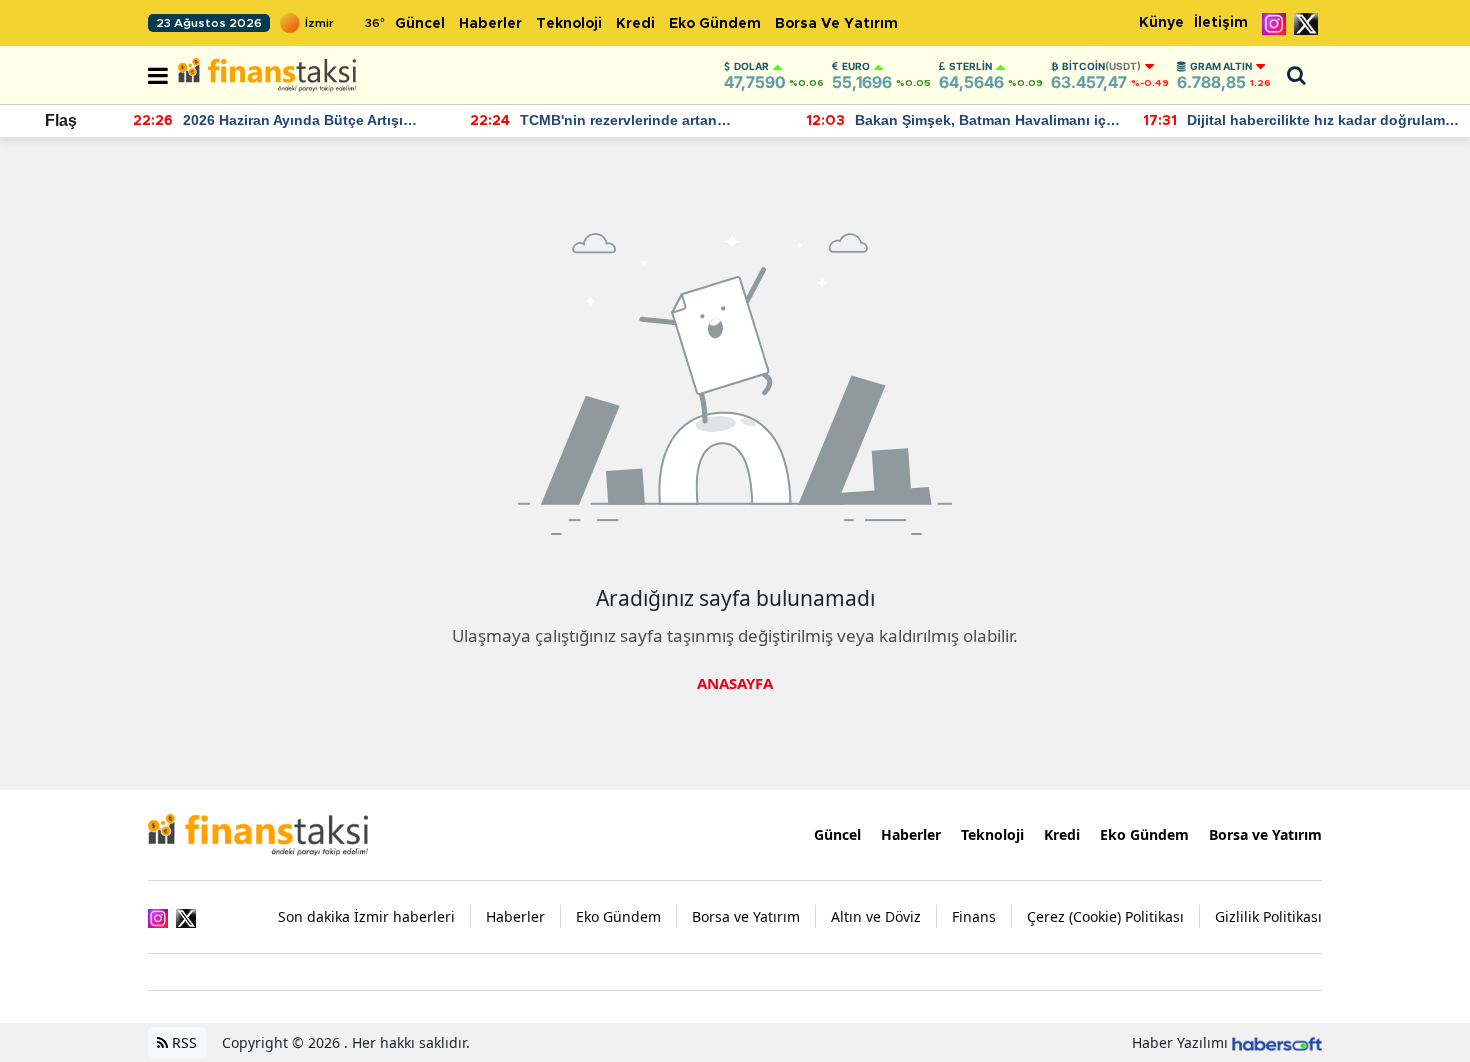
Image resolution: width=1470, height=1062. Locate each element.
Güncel (420, 24)
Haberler (490, 24)
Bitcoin (1101, 66)
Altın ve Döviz (876, 916)
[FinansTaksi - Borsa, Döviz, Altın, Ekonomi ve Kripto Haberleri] (258, 833)
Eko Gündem (715, 24)
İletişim (1221, 23)
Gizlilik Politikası (1268, 916)
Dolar (751, 66)
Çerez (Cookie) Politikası (1105, 916)
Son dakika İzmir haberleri (366, 916)
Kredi (635, 24)
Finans (974, 916)
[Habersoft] (1277, 1042)
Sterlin (970, 66)
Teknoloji (569, 24)
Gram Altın (1221, 66)
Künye (1161, 23)
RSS (182, 1042)
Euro (856, 66)
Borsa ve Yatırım (836, 24)
